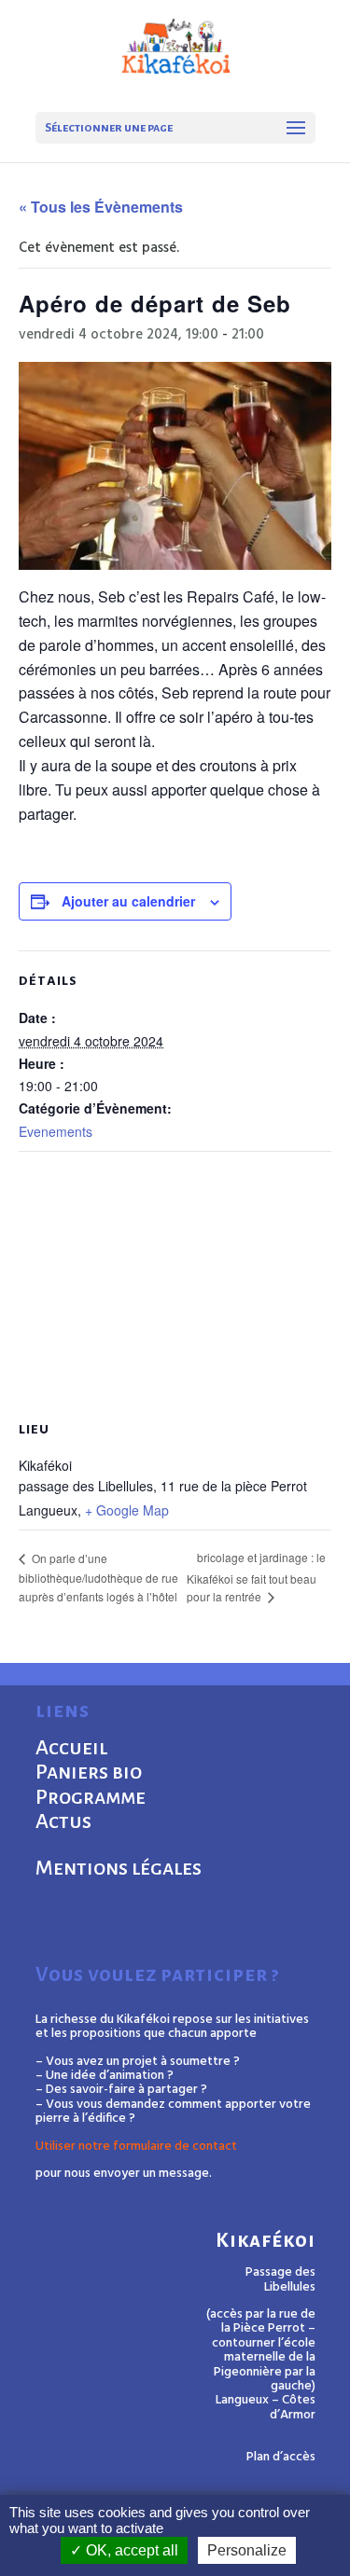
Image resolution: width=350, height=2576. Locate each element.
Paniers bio (89, 1772)
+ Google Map (127, 1510)
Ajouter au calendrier (128, 901)
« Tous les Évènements (101, 207)
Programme (91, 1797)
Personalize (247, 2550)
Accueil (71, 1748)
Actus (63, 1821)
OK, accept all (130, 2550)
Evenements (56, 1131)
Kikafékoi (266, 2241)
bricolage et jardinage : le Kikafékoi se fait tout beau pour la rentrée (256, 1577)
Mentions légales (119, 1868)
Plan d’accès (281, 2457)
